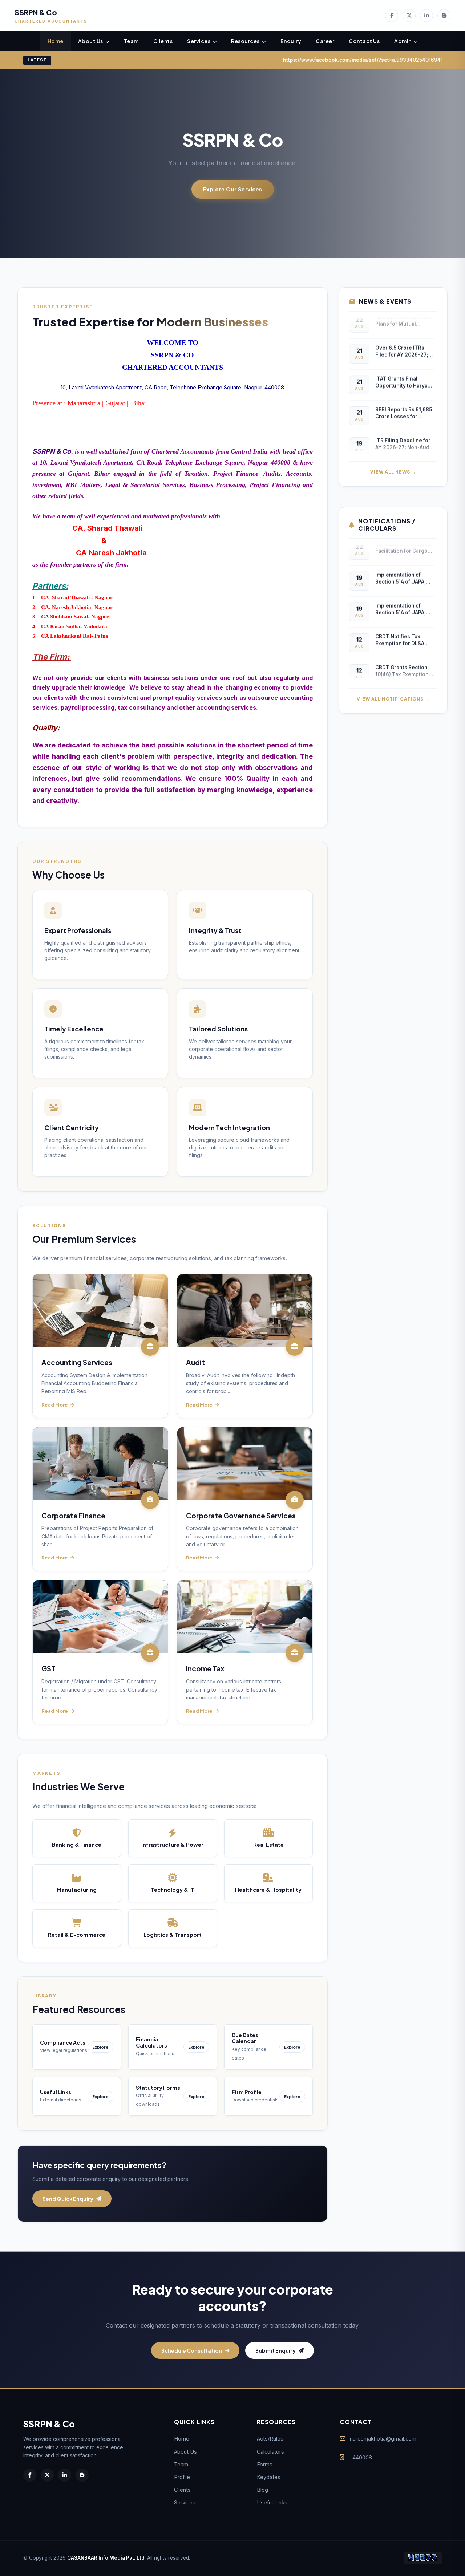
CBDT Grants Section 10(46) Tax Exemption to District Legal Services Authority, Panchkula (402, 661)
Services (199, 41)
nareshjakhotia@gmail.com (383, 2439)
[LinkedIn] (426, 16)
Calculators (270, 2452)
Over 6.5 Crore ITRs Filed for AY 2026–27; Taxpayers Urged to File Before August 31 (402, 342)
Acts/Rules (270, 2439)
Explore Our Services (233, 189)
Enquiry (291, 41)
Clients (163, 41)
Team (131, 41)
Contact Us (364, 41)
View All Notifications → (393, 699)
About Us (91, 41)
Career (325, 41)
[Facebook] (392, 16)
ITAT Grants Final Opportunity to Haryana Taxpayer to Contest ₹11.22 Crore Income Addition (405, 372)
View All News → (393, 472)
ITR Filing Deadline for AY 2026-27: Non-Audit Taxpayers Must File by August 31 (404, 434)
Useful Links (272, 2502)
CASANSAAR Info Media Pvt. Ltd (106, 2558)
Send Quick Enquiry (68, 2199)
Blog (262, 2490)
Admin (403, 41)
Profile (182, 2477)
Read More (55, 1405)
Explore (100, 2047)
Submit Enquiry (276, 2350)
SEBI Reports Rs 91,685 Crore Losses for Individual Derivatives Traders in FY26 (404, 403)
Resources (246, 41)
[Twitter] (409, 16)
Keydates (269, 2477)
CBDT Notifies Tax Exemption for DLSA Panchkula (400, 630)
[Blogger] (444, 16)
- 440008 (360, 2457)
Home (56, 41)
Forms (265, 2464)
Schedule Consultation (192, 2350)
